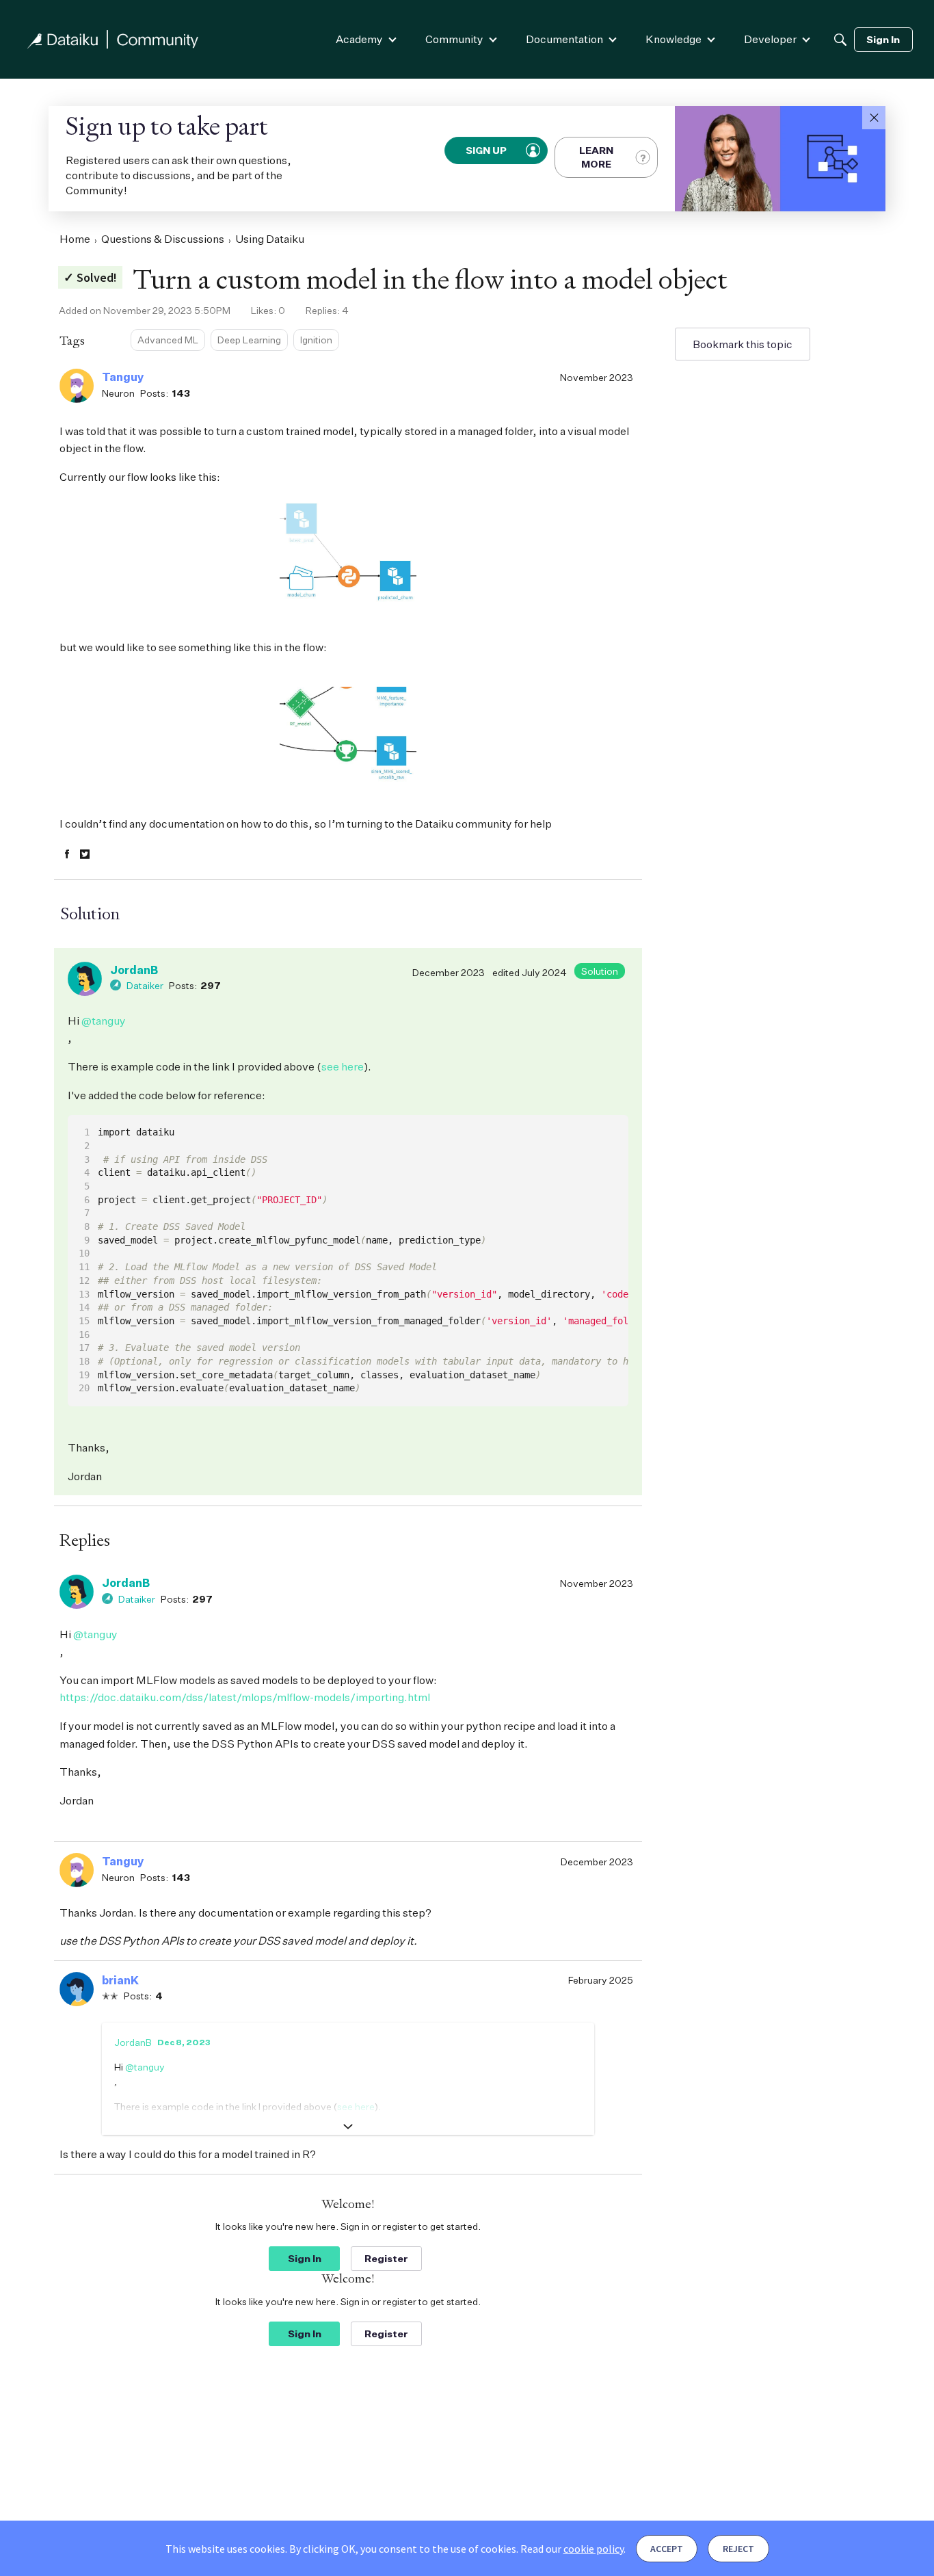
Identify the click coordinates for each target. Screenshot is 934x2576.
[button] (874, 118)
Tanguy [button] (123, 377)
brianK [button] (120, 1980)
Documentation (564, 39)
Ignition (316, 340)
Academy (359, 39)
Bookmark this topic (743, 344)
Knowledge (673, 39)
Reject (738, 2549)
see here (343, 1066)
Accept (667, 2549)
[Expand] (348, 2127)
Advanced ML (168, 340)
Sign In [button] (305, 2258)
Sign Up (487, 150)
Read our (572, 2549)
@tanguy (104, 1021)
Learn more (596, 157)
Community (454, 39)
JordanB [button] (134, 970)
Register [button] (386, 2258)
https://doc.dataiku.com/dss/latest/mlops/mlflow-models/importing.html (245, 1697)
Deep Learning (249, 340)
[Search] (840, 40)
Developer (770, 39)
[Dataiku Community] (113, 39)
